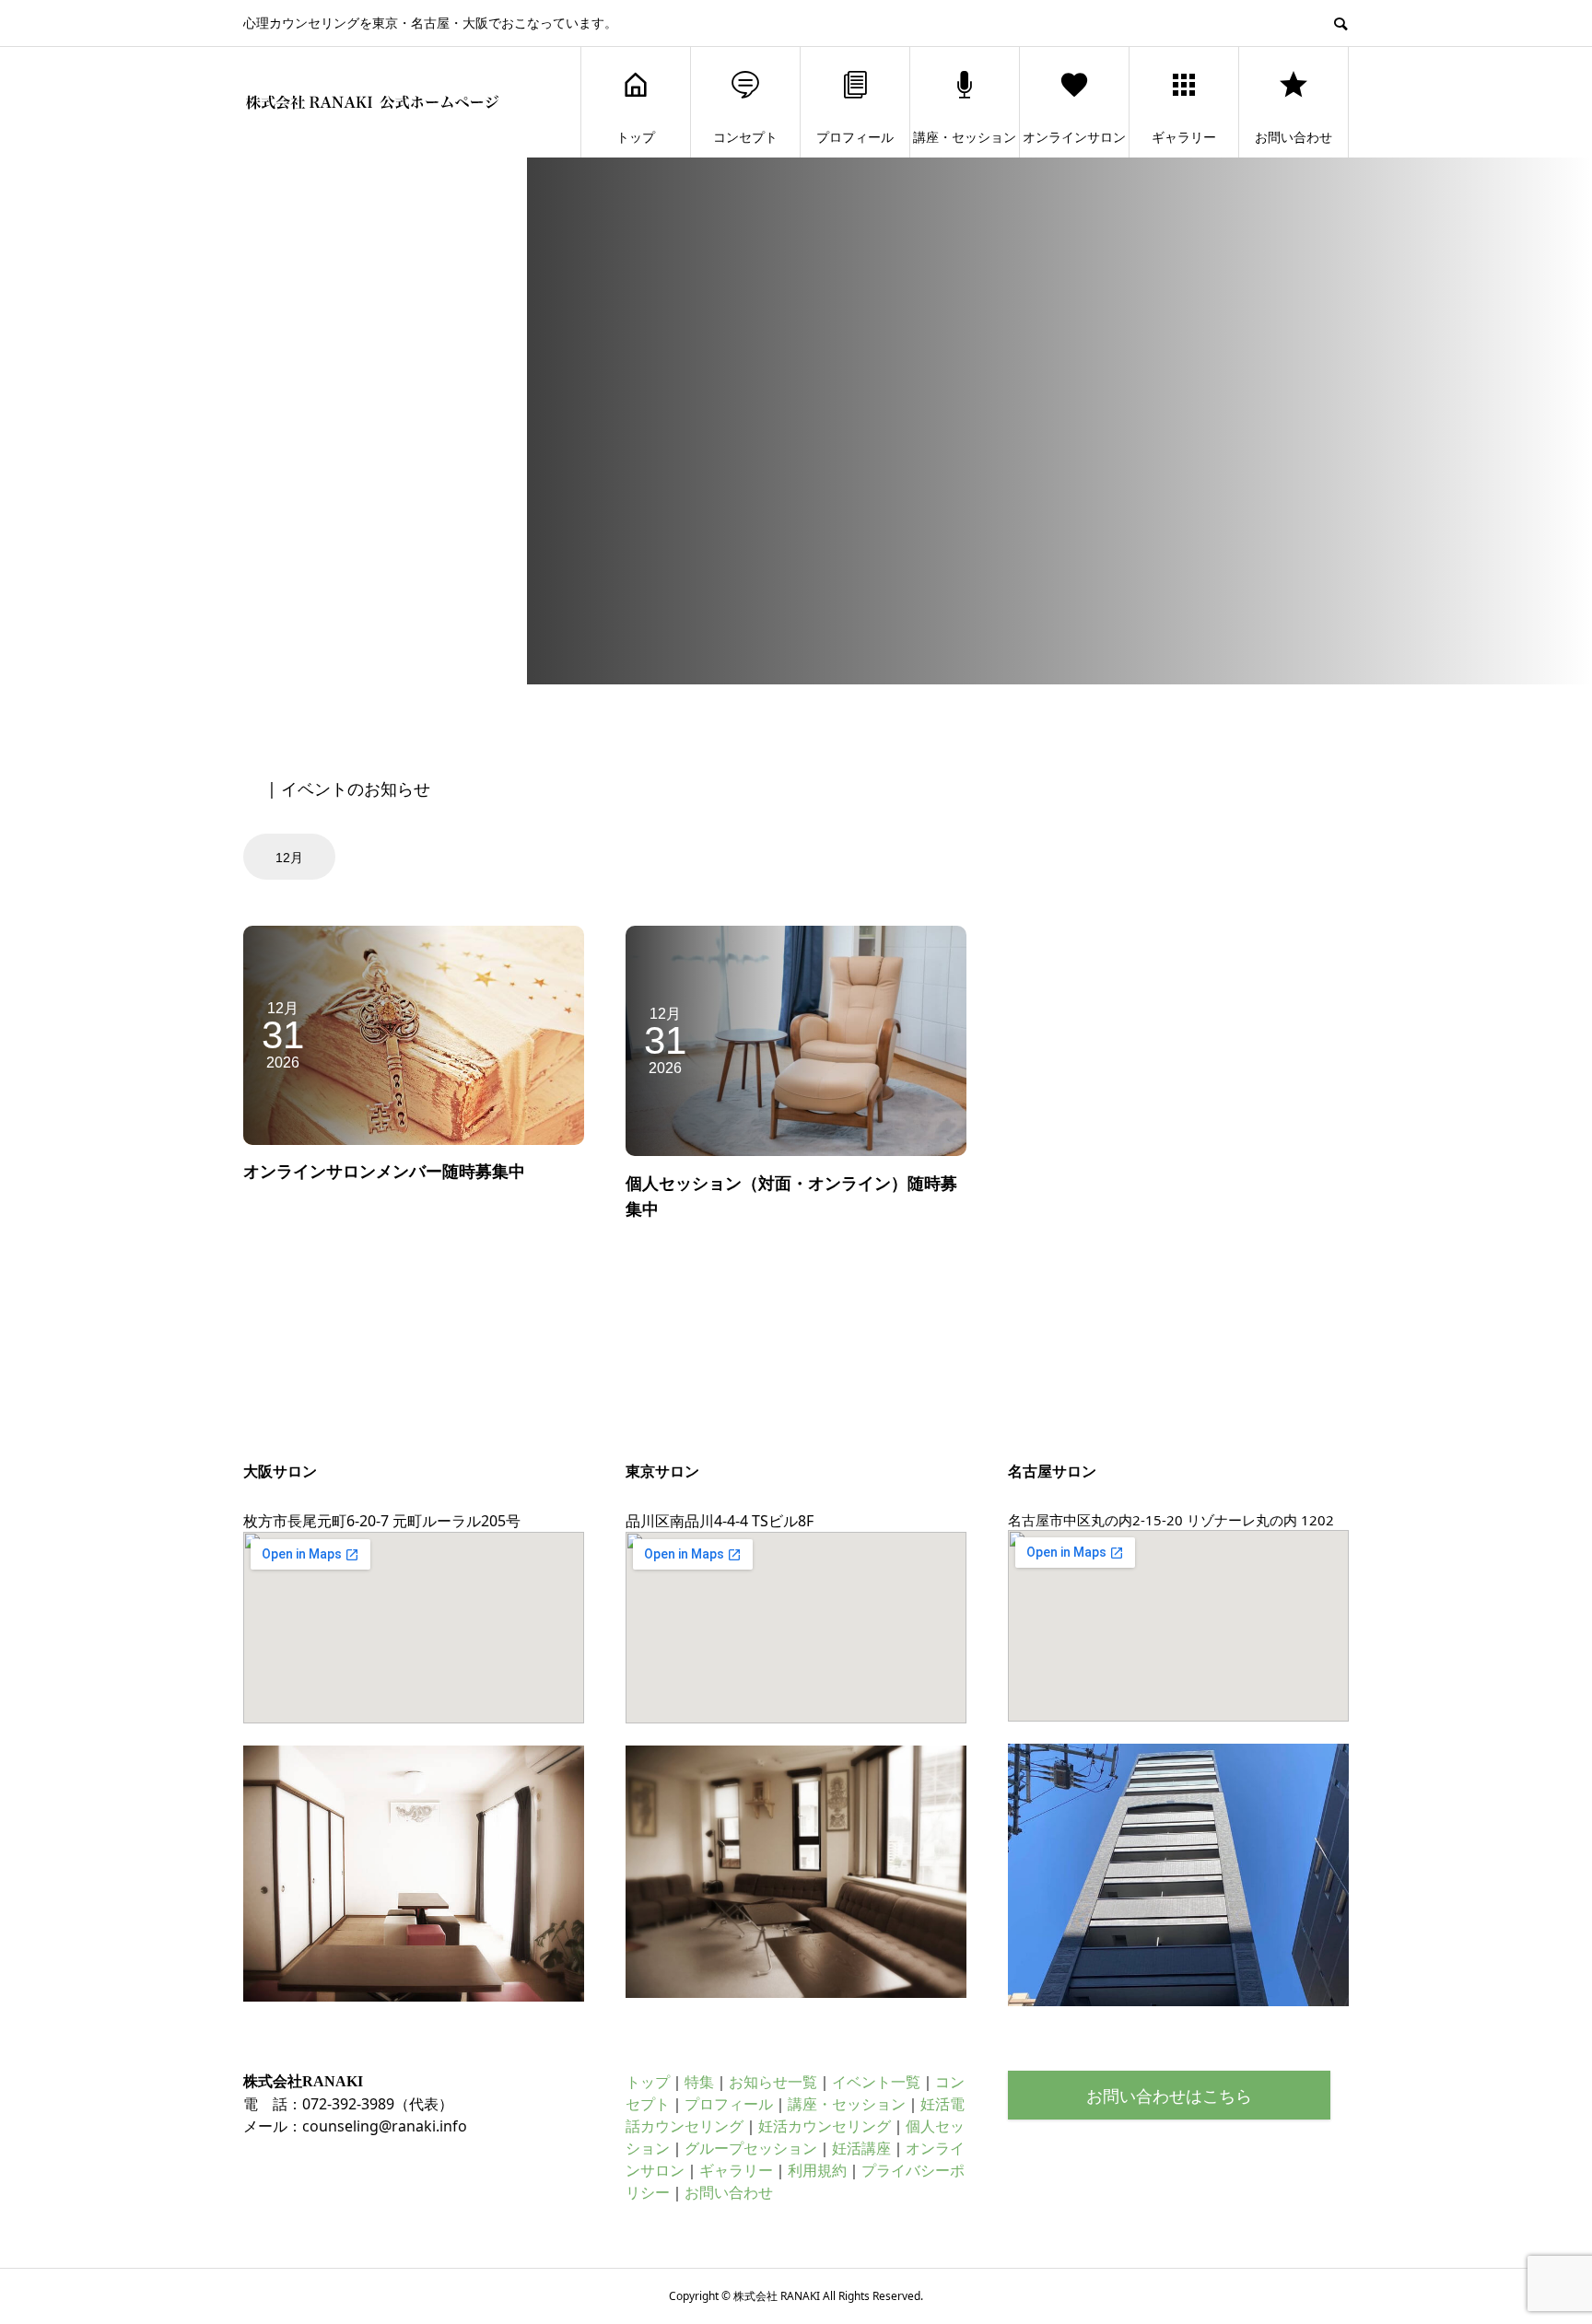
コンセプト (745, 137)
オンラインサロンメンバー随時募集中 (384, 1171)
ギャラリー (1184, 137)
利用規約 (817, 2170)
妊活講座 (861, 2148)
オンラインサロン (1074, 137)
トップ (636, 137)
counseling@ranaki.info (385, 2126)
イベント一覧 (876, 2082)
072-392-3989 (348, 2104)
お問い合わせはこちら (1169, 2096)
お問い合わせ (1293, 137)
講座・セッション (965, 137)
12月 (289, 858)
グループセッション (751, 2148)
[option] (292, 857)
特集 (699, 2082)
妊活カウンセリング (825, 2126)
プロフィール (855, 137)
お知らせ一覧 (773, 2082)
